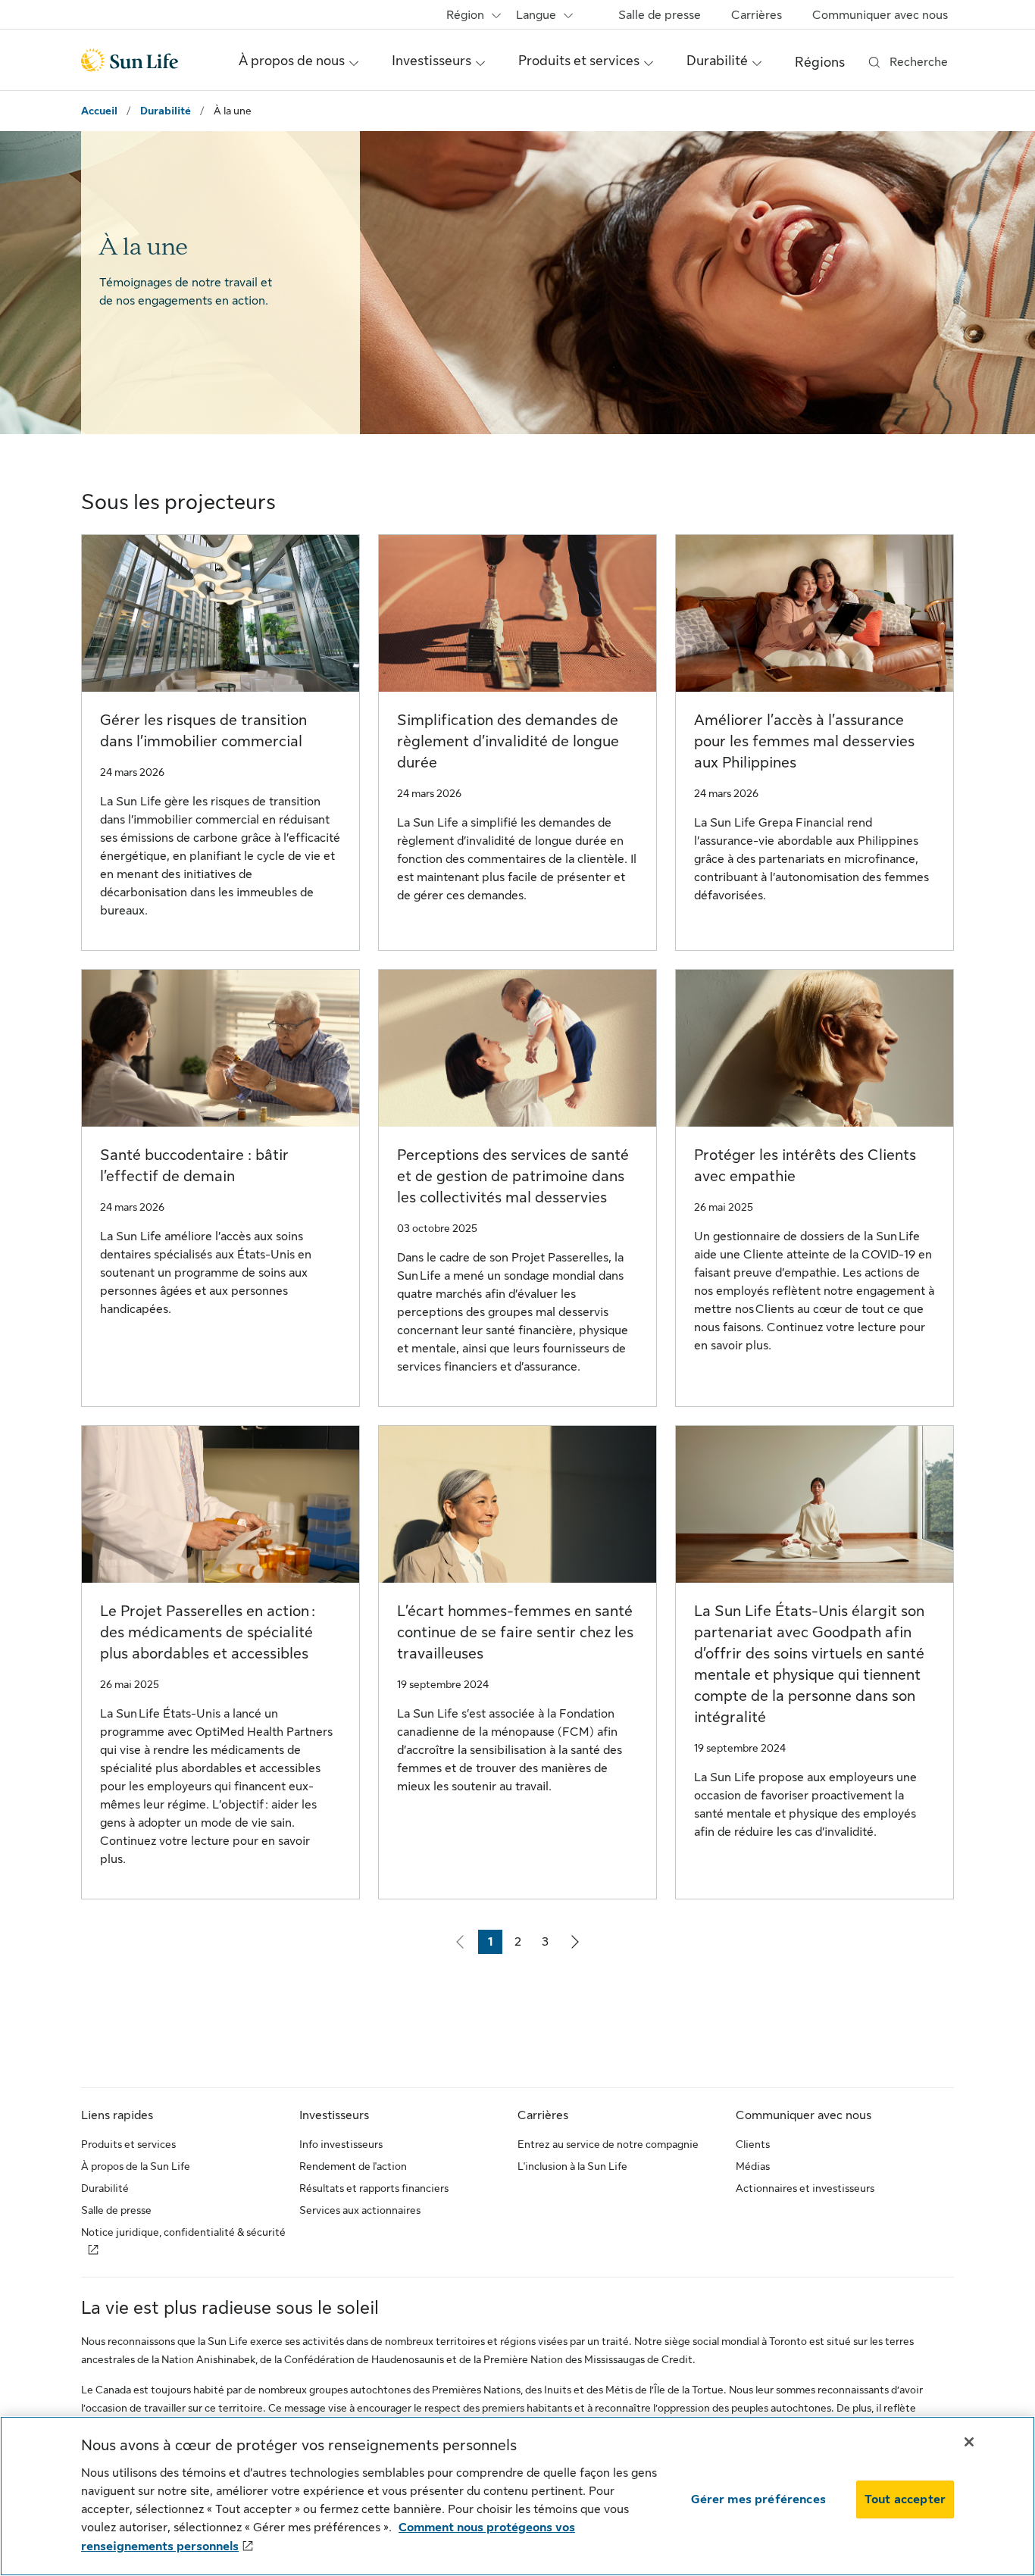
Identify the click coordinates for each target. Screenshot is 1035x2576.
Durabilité (166, 111)
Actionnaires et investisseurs (805, 2188)
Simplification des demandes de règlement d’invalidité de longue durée (508, 741)
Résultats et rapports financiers (374, 2188)
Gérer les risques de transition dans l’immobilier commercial (203, 731)
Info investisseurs (341, 2144)
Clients (753, 2144)
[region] (517, 2496)
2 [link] (522, 1945)
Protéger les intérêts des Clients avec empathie (805, 1166)
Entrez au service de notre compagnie (608, 2144)
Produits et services (128, 2144)
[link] (575, 1942)
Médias (753, 2166)
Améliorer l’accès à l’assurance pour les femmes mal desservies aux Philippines (804, 741)
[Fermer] (969, 2442)
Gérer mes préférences (758, 2499)
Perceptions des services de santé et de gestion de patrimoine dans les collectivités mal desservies (513, 1176)
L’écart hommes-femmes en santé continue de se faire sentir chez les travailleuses (515, 1632)
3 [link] (549, 1945)
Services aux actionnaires (360, 2210)
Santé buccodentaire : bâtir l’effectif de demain (194, 1166)
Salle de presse (660, 15)
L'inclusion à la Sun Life (572, 2166)
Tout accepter (905, 2499)
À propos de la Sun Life (136, 2166)
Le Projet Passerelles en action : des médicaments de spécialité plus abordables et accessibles (208, 1632)
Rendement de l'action (353, 2166)
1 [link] (495, 1945)
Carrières (757, 15)
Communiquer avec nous (880, 15)
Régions (820, 62)
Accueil (99, 111)
